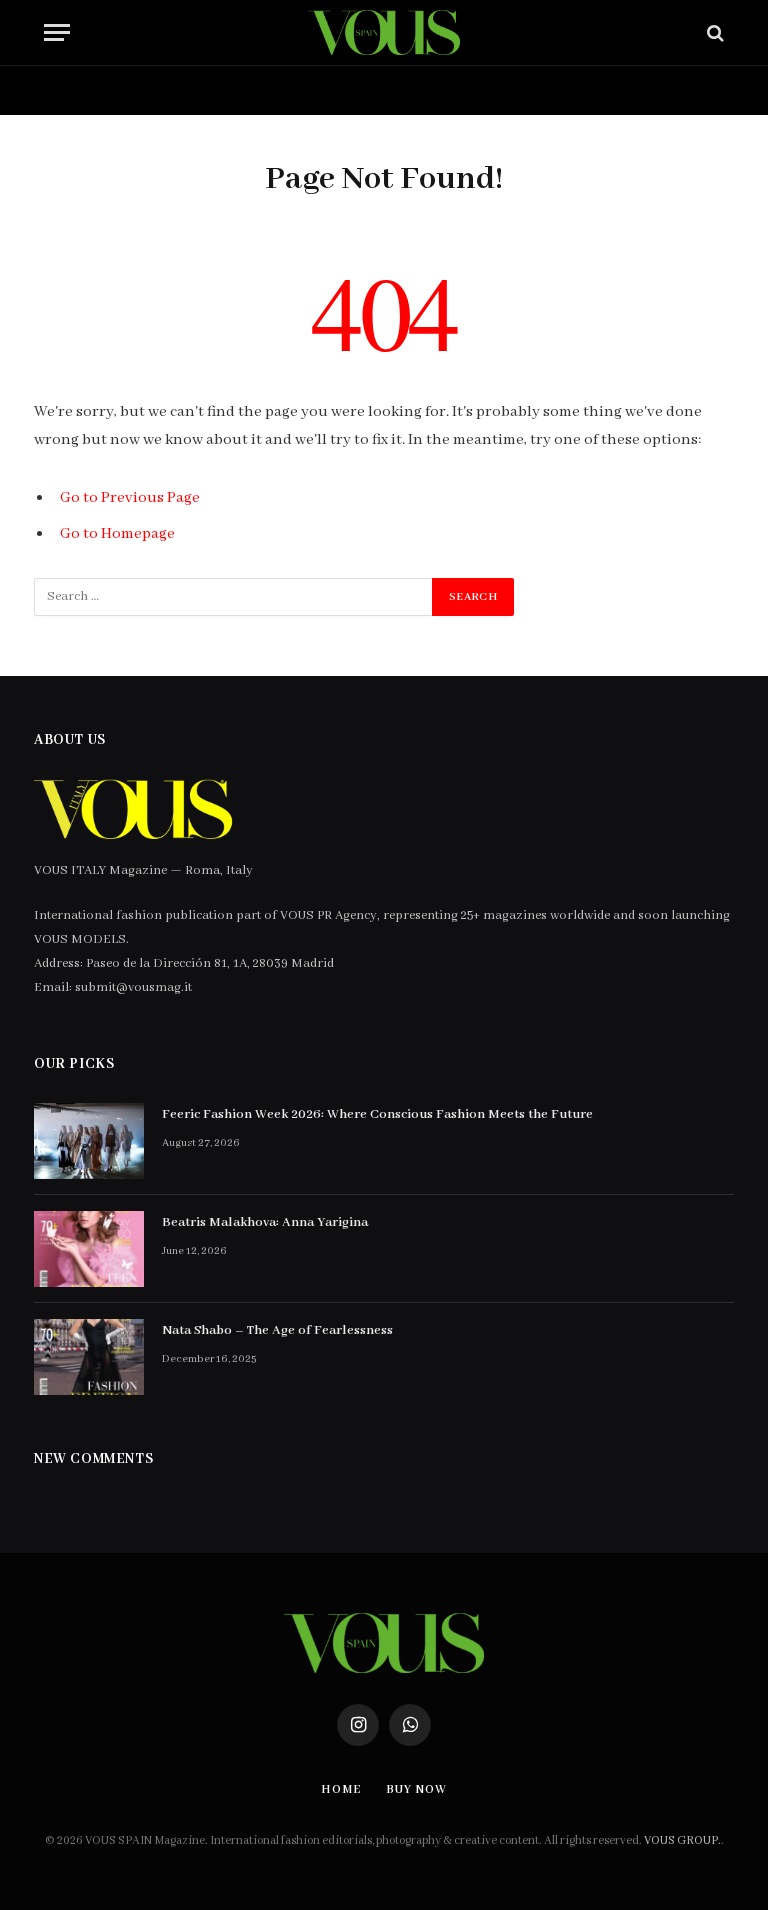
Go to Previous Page (130, 498)
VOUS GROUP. (682, 1840)
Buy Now (199, 90)
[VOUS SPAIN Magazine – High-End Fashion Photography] (383, 32)
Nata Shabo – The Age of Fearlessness (277, 1330)
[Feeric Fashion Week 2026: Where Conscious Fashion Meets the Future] (89, 1141)
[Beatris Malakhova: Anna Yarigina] (89, 1249)
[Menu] (57, 32)
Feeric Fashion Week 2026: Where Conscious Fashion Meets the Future (377, 1114)
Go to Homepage (117, 534)
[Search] (713, 32)
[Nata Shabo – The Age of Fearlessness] (89, 1357)
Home (92, 90)
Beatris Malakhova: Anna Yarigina (265, 1222)
